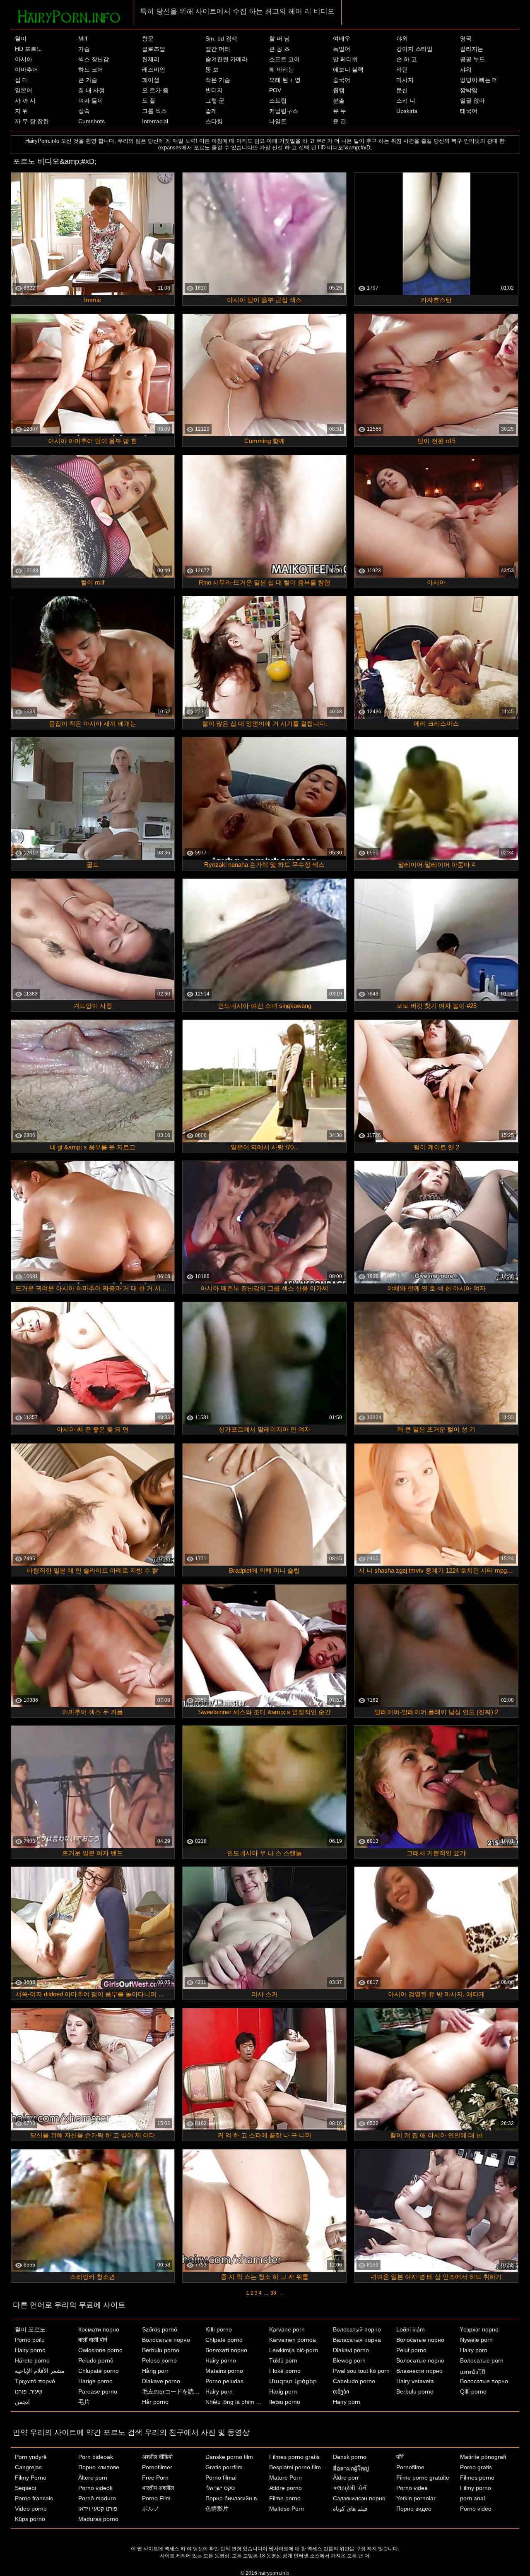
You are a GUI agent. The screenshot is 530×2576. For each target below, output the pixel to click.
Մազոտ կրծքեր (293, 2381)
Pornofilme (410, 2467)
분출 (339, 101)
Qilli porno (473, 2391)
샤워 (466, 70)
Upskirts (407, 111)
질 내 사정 (92, 90)
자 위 (22, 111)
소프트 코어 (284, 59)
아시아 (24, 59)
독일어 (342, 49)
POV (275, 90)
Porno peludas (224, 2381)
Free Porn (155, 2478)
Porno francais (34, 2498)
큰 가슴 (88, 80)
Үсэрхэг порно (479, 2329)
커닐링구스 (284, 111)
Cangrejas (28, 2467)
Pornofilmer (157, 2467)
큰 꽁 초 (279, 49)
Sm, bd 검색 (221, 38)
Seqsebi (25, 2488)
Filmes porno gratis (294, 2457)
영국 (466, 38)
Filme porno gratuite (423, 2478)
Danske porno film (229, 2457)
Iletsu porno (285, 2402)
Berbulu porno (161, 2350)
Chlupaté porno (99, 2371)
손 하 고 (407, 59)
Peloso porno (159, 2360)
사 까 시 (25, 101)
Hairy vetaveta (415, 2381)
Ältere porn (93, 2478)
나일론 (278, 121)
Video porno (31, 2509)
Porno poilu (30, 2340)
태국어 (469, 111)
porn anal (472, 2498)
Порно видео (414, 2509)
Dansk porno (350, 2457)
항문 (148, 38)
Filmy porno (476, 2488)
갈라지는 (472, 49)
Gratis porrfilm (224, 2467)
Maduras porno (98, 2519)
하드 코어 (91, 70)
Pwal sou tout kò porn (361, 2371)
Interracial (155, 121)
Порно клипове (99, 2467)
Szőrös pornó (160, 2329)
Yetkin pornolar (416, 2498)
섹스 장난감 (94, 59)
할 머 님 (279, 38)
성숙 (84, 111)
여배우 (342, 38)
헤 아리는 (282, 70)
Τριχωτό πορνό (35, 2381)
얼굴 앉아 (472, 101)
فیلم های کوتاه (350, 2509)
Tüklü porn (283, 2360)
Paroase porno (98, 2391)
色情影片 (217, 2509)
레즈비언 (154, 70)
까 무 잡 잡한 (32, 121)
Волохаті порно (226, 2350)
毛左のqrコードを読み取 (172, 2391)
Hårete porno (32, 2360)
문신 (402, 90)
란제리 (151, 59)
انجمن (22, 2402)
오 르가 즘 (155, 90)
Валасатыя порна (357, 2340)
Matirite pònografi (483, 2457)
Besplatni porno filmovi (299, 2467)
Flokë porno (285, 2371)
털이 (21, 38)
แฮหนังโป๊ (473, 2372)
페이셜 (151, 80)
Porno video (476, 2509)
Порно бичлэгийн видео (235, 2498)
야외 (402, 38)
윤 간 (340, 121)
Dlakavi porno (351, 2350)
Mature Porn (285, 2478)
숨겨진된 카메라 (226, 59)
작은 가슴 (218, 80)
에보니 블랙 (348, 70)
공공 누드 (472, 59)
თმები (341, 2391)
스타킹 (214, 121)
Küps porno (30, 2519)
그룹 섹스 (154, 111)
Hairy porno (30, 2350)
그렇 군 (215, 101)
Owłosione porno (100, 2350)
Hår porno (155, 2402)
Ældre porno (285, 2488)
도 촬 (149, 101)
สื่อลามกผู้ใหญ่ (351, 2468)
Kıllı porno (219, 2329)
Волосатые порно (166, 2340)
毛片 (84, 2402)
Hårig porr (155, 2371)
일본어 (24, 90)
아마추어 (26, 70)
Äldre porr (346, 2478)
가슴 (84, 49)
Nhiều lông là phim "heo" (235, 2402)
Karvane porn (287, 2329)
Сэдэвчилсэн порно (359, 2498)
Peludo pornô (96, 2360)
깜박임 (469, 90)
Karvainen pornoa (293, 2340)
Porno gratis (476, 2467)
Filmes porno (477, 2478)
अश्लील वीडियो (157, 2457)
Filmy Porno (31, 2478)
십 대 (22, 80)
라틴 (402, 70)
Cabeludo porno (354, 2381)
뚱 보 (212, 70)
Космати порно (99, 2329)
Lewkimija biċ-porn (294, 2350)
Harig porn (283, 2391)
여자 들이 (91, 101)
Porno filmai (221, 2478)
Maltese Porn (287, 2509)
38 (273, 2293)
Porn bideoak (96, 2457)
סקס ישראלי (220, 2488)
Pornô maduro (97, 2498)
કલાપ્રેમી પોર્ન (350, 2488)
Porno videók (95, 2488)
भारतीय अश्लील (158, 2488)
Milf (83, 38)
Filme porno (285, 2498)
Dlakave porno (161, 2381)
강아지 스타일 (414, 49)
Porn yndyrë (31, 2457)
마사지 (405, 80)
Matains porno (224, 2371)
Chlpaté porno (224, 2340)
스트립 (278, 101)
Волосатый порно (357, 2329)
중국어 (342, 80)
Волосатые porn (482, 2360)
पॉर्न (400, 2457)
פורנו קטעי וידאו (98, 2509)
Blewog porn (349, 2360)
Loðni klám (411, 2329)
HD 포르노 (29, 49)
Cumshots (92, 121)
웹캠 (339, 90)
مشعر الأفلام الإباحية (40, 2371)
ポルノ (151, 2509)
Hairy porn (219, 2391)
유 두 (340, 111)
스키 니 (406, 101)
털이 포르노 (30, 2329)
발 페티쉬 (345, 59)
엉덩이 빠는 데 (479, 80)
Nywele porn (476, 2340)
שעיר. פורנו (29, 2391)
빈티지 (214, 90)
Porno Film (156, 2498)
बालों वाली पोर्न (93, 2340)
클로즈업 (154, 49)
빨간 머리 (218, 49)
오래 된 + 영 (285, 80)
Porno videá (412, 2488)
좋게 (211, 111)
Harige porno (95, 2381)
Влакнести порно (419, 2371)
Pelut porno (411, 2350)
